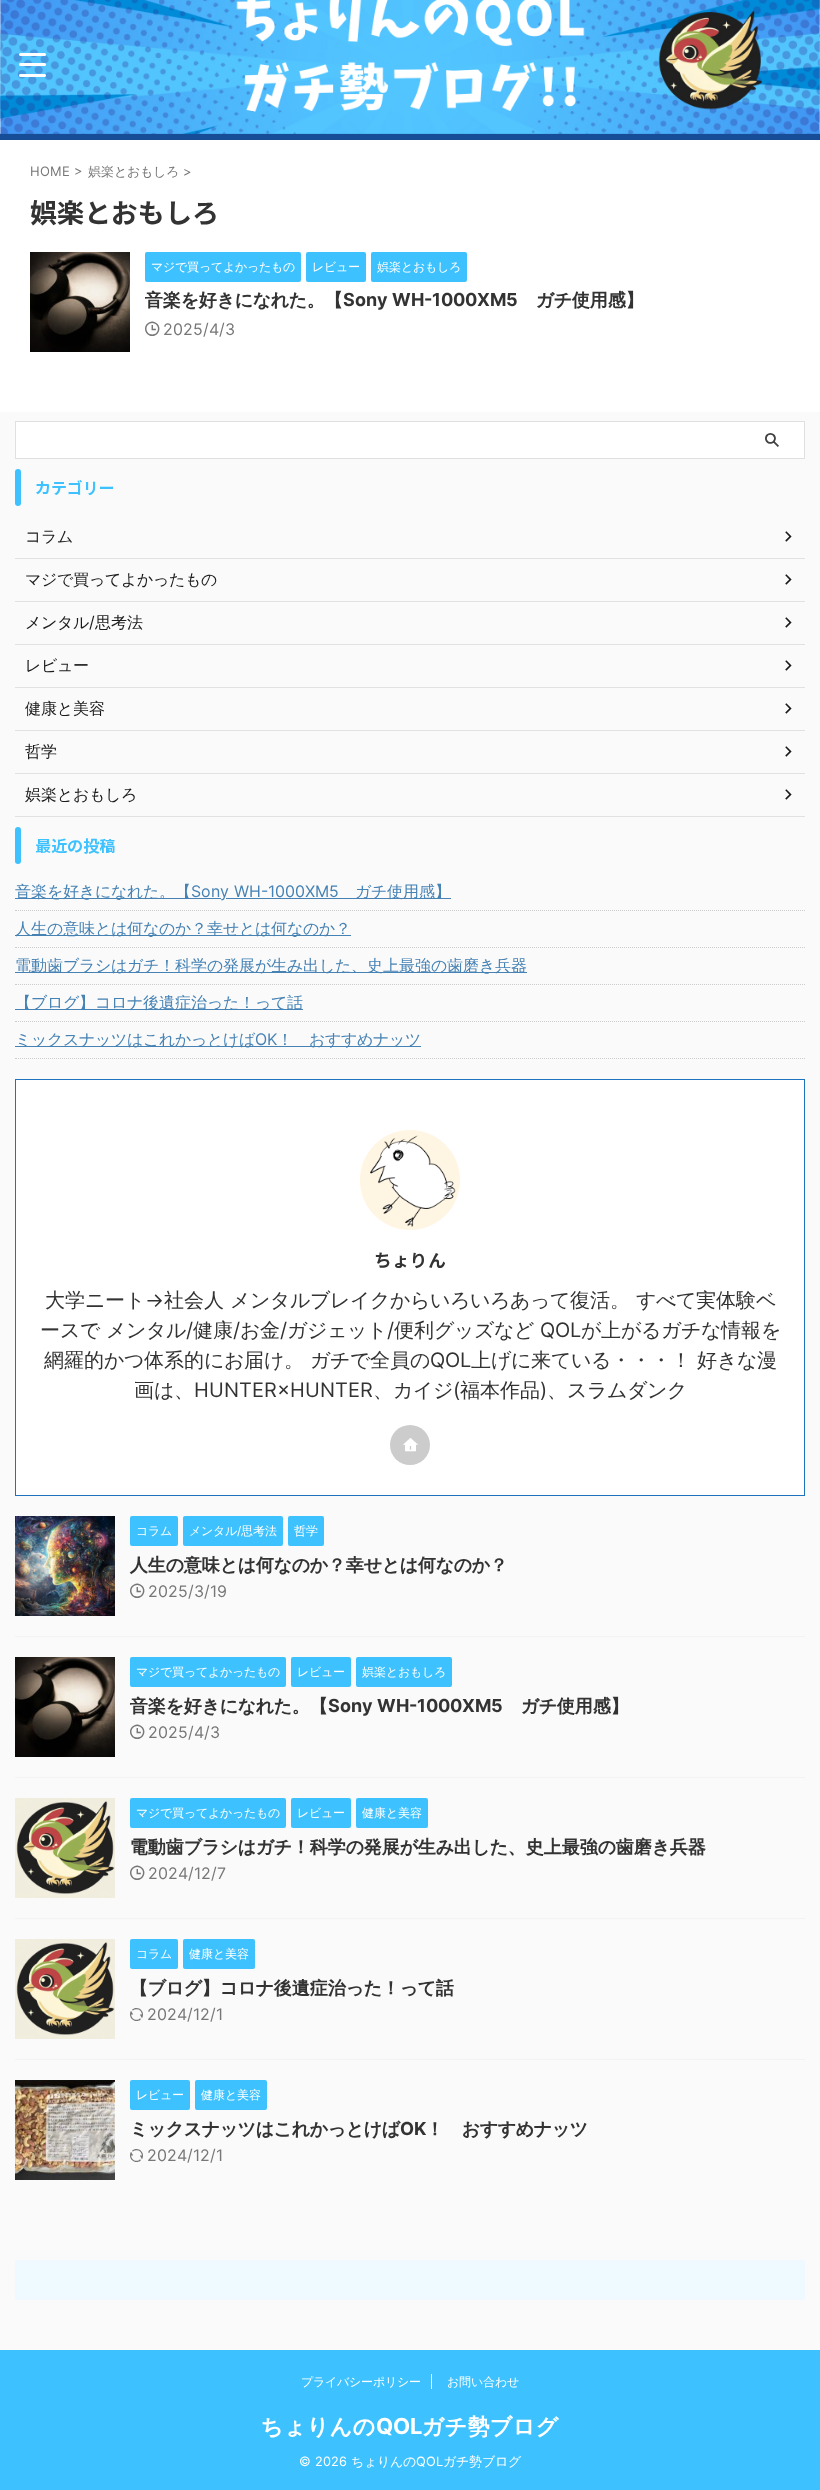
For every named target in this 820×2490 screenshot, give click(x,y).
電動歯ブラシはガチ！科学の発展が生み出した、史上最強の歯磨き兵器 (271, 965)
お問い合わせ (483, 2381)
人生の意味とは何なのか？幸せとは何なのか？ (183, 928)
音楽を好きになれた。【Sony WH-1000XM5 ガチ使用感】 (394, 299)
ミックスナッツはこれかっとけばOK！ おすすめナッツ (218, 1039)
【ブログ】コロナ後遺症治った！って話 (159, 1002)
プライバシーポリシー (361, 2381)
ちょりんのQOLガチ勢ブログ (410, 2426)
